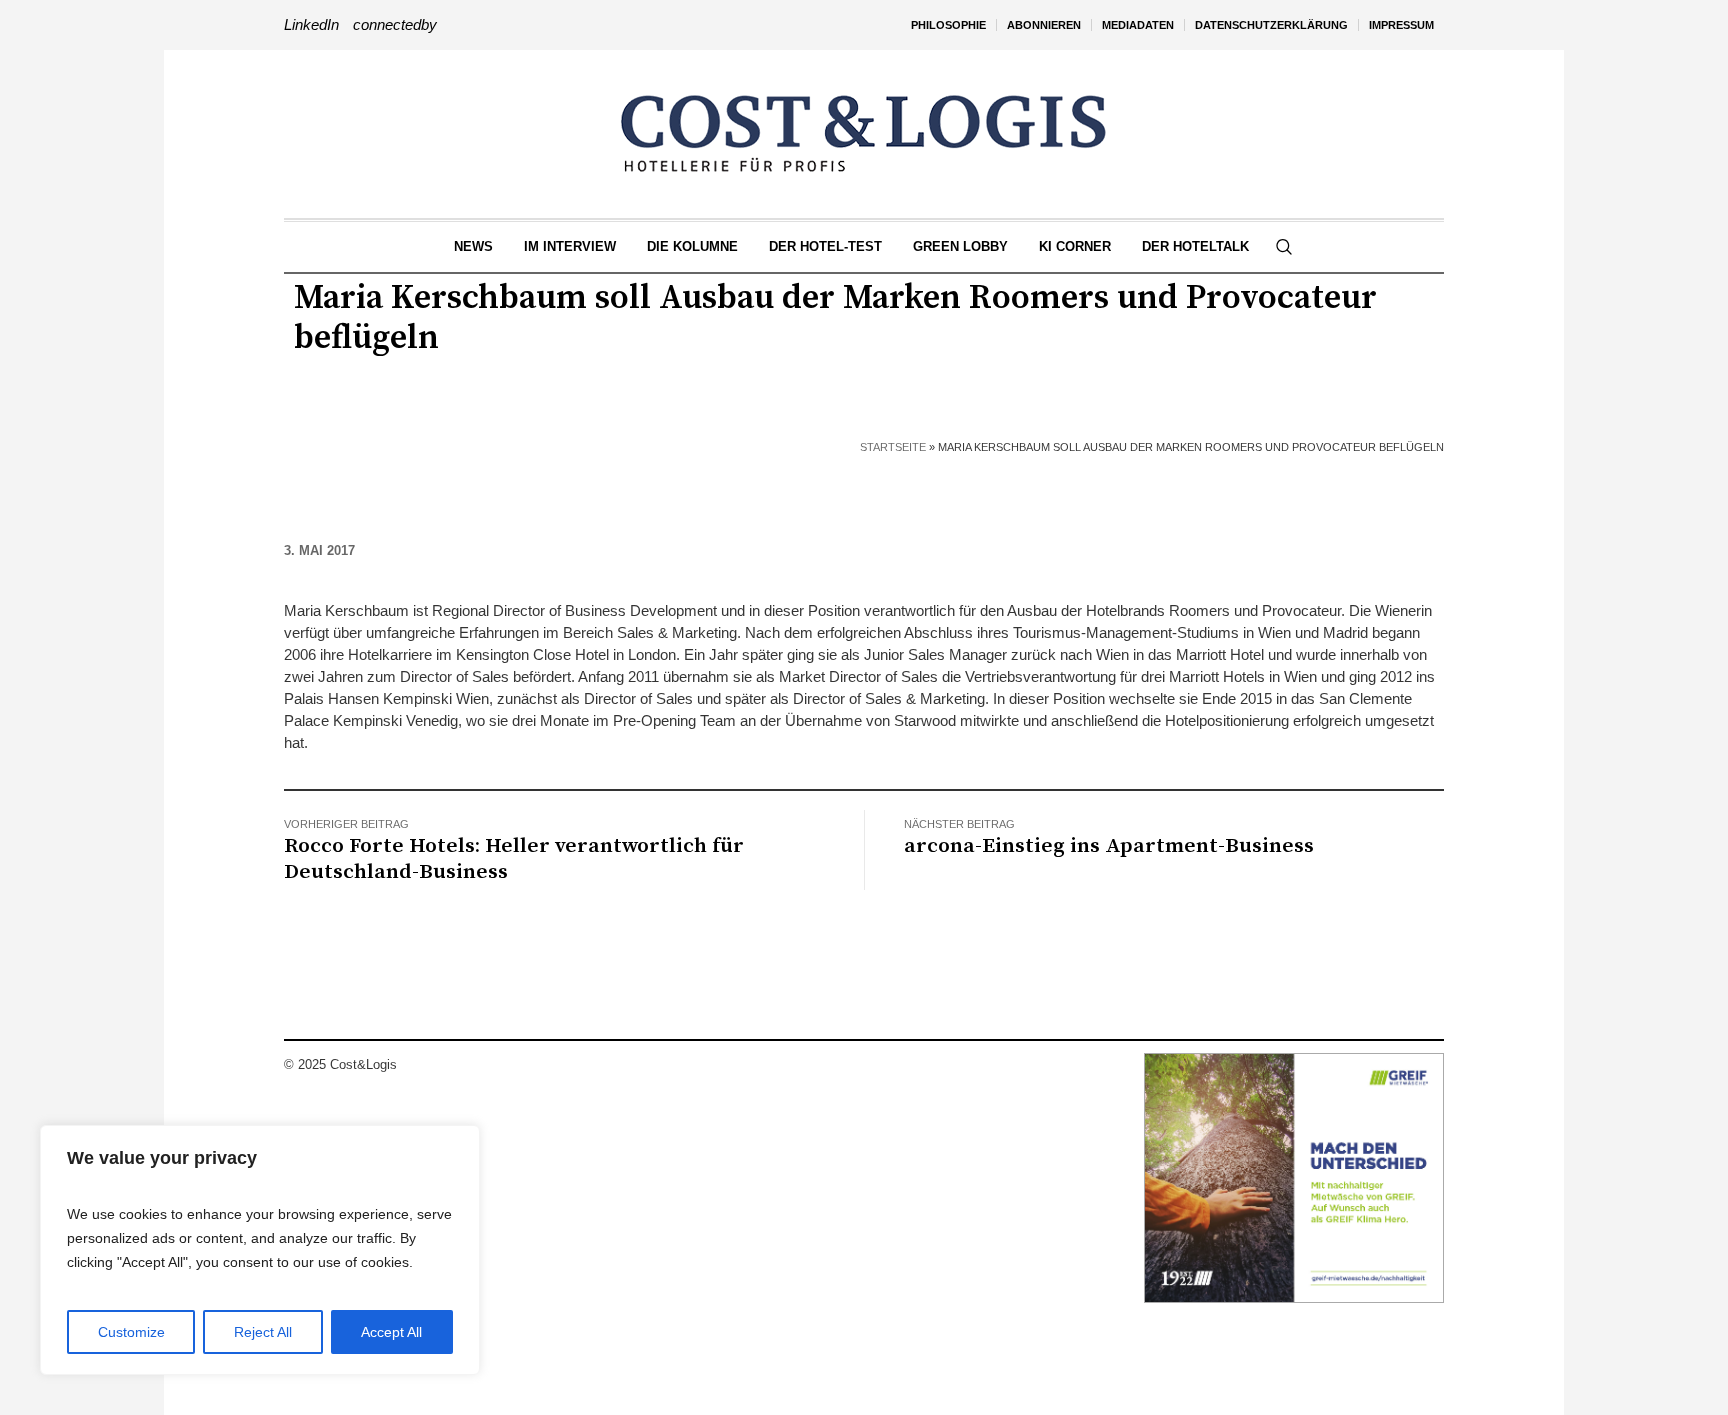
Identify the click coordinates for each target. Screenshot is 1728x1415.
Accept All (391, 1332)
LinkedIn (311, 24)
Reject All (263, 1332)
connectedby (395, 24)
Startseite (893, 447)
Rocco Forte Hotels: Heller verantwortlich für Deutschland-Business (514, 859)
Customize (131, 1332)
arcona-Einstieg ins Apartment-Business (1109, 846)
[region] (260, 1250)
